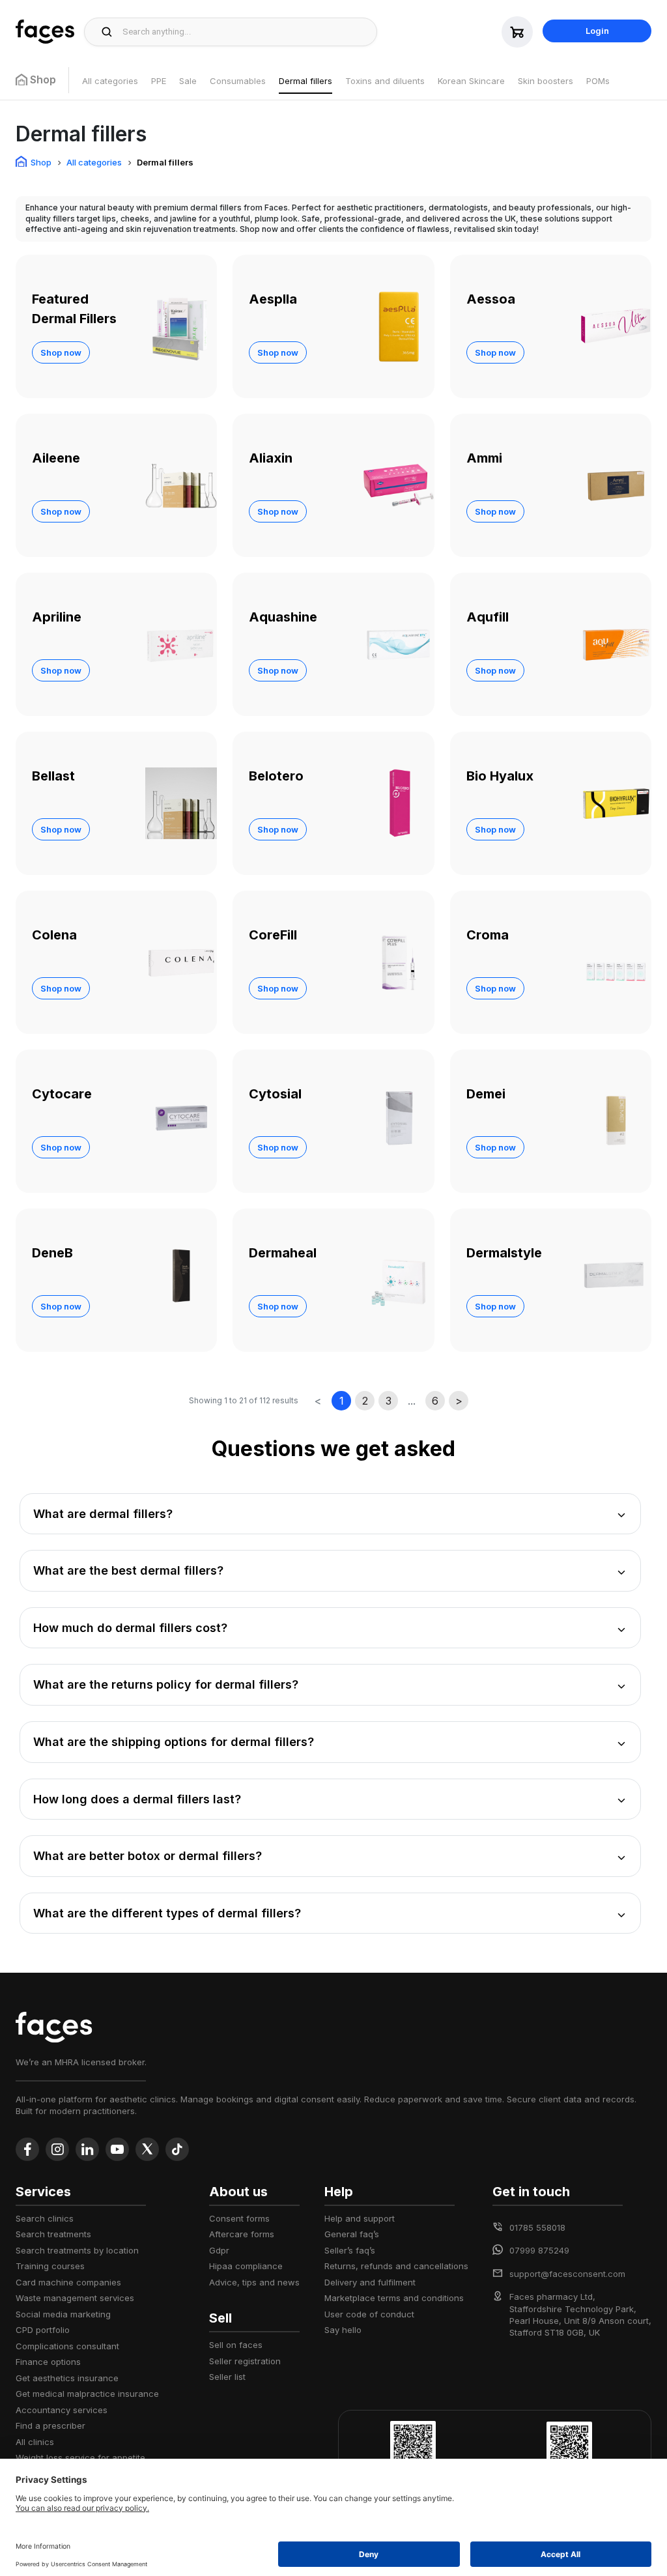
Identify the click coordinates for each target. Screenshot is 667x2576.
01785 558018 (537, 2227)
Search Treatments (53, 2234)
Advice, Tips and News (254, 2282)
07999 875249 (539, 2250)
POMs (598, 81)
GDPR (219, 2250)
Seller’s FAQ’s (350, 2250)
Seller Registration (245, 2361)
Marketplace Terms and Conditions (394, 2298)
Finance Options (48, 2362)
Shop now (61, 352)
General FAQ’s (352, 2234)
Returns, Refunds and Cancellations (396, 2266)
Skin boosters (546, 81)
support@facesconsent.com (567, 2274)
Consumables (238, 81)
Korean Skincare (471, 81)
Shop (41, 162)
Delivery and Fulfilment (370, 2282)
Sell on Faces (236, 2345)
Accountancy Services (62, 2410)
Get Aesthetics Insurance (67, 2378)
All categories (110, 81)
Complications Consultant (67, 2346)
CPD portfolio (43, 2330)
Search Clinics (45, 2218)
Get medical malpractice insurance (87, 2394)
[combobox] (246, 32)
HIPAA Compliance (246, 2266)
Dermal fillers (305, 81)
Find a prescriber (50, 2426)
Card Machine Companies (68, 2282)
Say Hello (343, 2330)
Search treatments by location (77, 2250)
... (412, 1401)
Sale (188, 81)
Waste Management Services (75, 2298)
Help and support (360, 2218)
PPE (159, 81)
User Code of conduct (369, 2314)
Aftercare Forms (242, 2234)
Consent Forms (239, 2218)
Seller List (227, 2377)
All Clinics (35, 2442)
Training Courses (50, 2266)
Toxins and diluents (385, 81)
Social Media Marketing (63, 2314)
